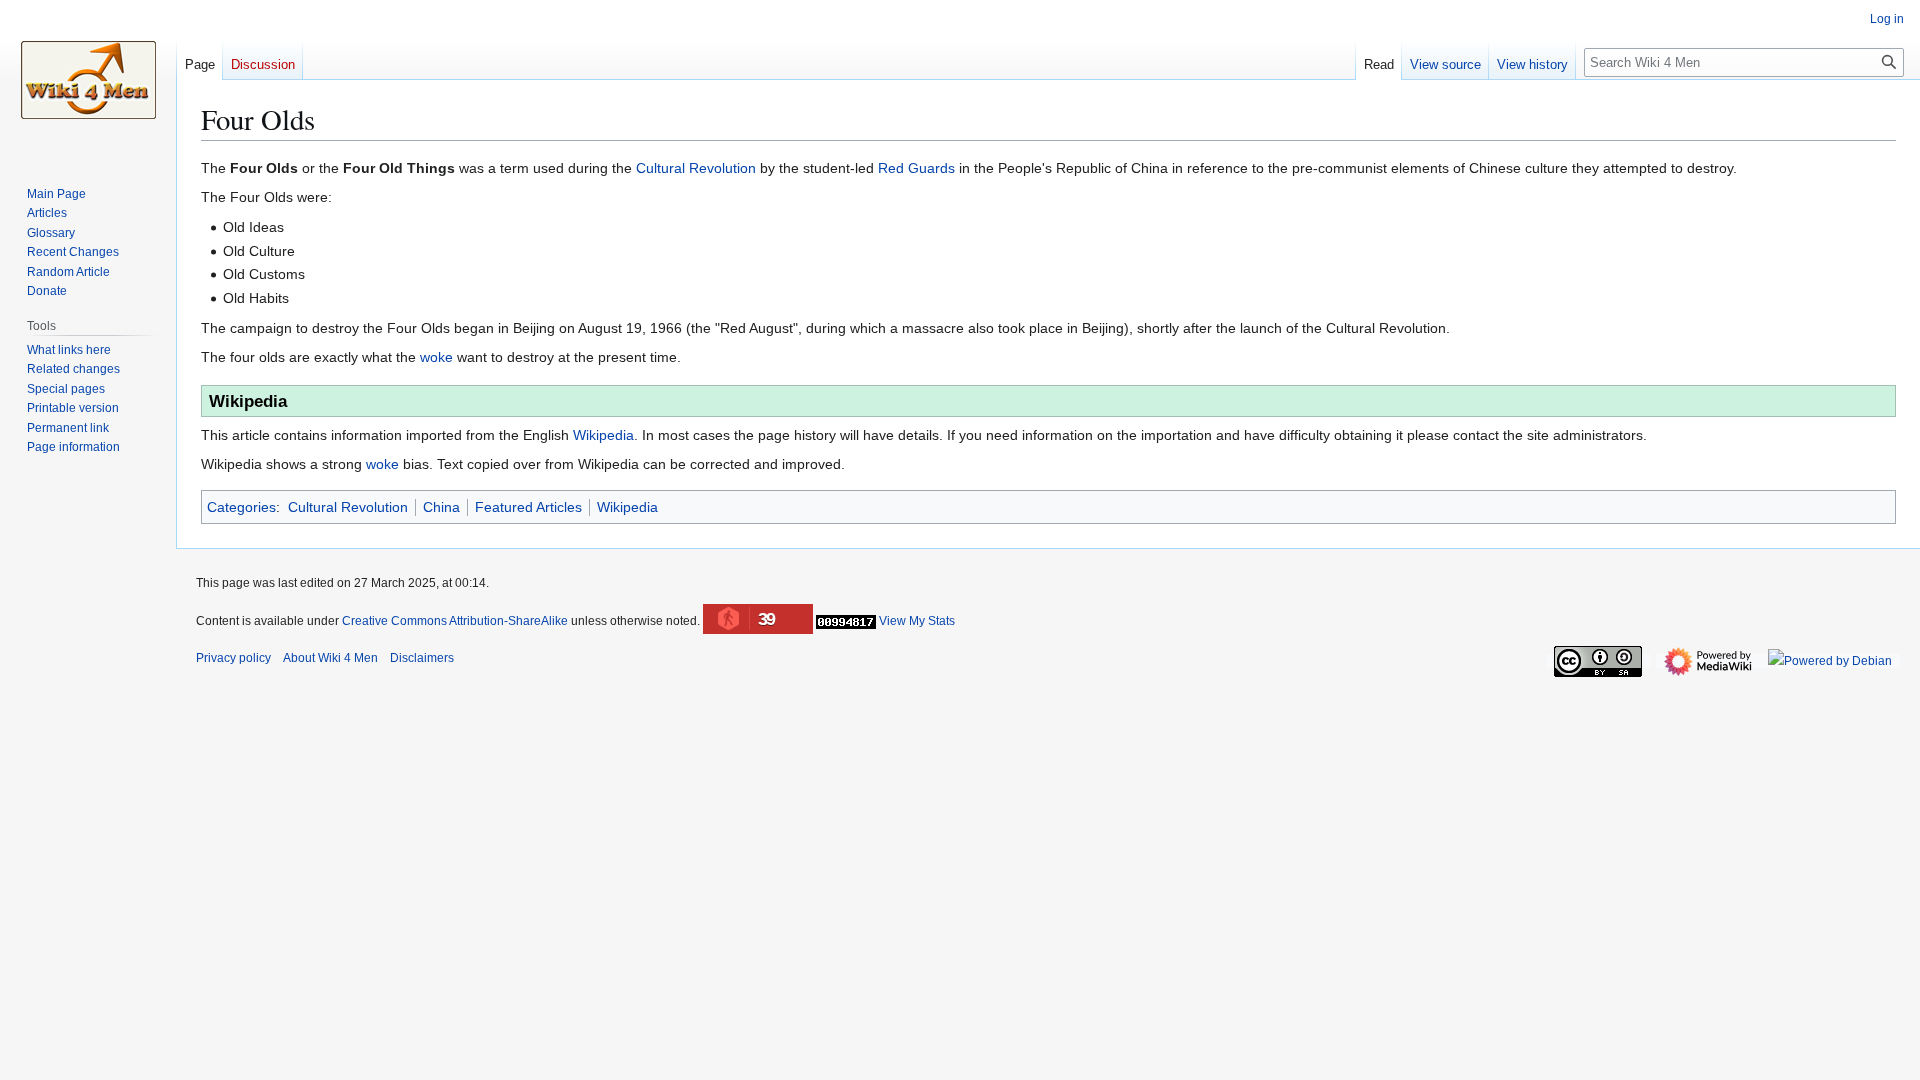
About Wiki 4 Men (330, 658)
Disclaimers (422, 658)
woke (436, 357)
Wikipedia (603, 435)
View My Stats (917, 621)
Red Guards (916, 168)
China (441, 507)
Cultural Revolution (696, 168)
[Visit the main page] (88, 80)
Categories (241, 507)
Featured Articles (528, 507)
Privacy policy (233, 658)
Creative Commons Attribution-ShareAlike (455, 621)
